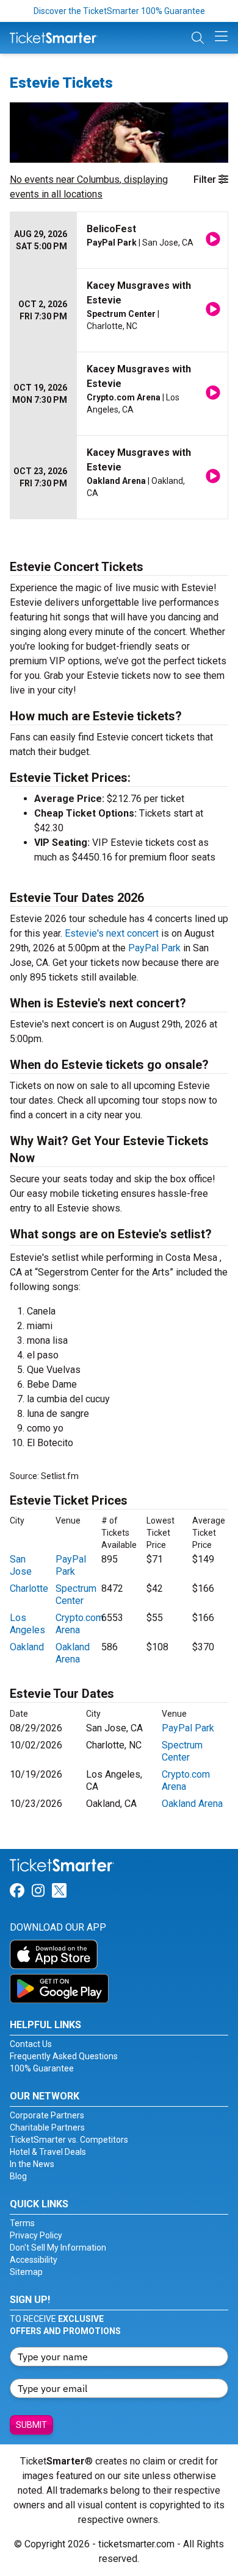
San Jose (21, 1565)
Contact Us (31, 2044)
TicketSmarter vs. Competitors (69, 2140)
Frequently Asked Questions (64, 2056)
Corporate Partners (47, 2115)
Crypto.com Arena (80, 1624)
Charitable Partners (47, 2127)
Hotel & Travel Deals (48, 2152)
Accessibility (34, 2260)
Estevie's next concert (112, 933)
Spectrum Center (76, 1595)
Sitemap (26, 2272)
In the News (32, 2164)
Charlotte (29, 1588)
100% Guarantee (42, 2068)
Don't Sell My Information (58, 2248)
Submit (31, 2425)
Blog (18, 2176)
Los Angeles (27, 1624)
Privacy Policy (36, 2235)
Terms (22, 2223)
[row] (119, 240)
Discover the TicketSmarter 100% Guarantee (119, 11)
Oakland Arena (73, 1653)
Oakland (27, 1647)
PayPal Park (154, 948)
